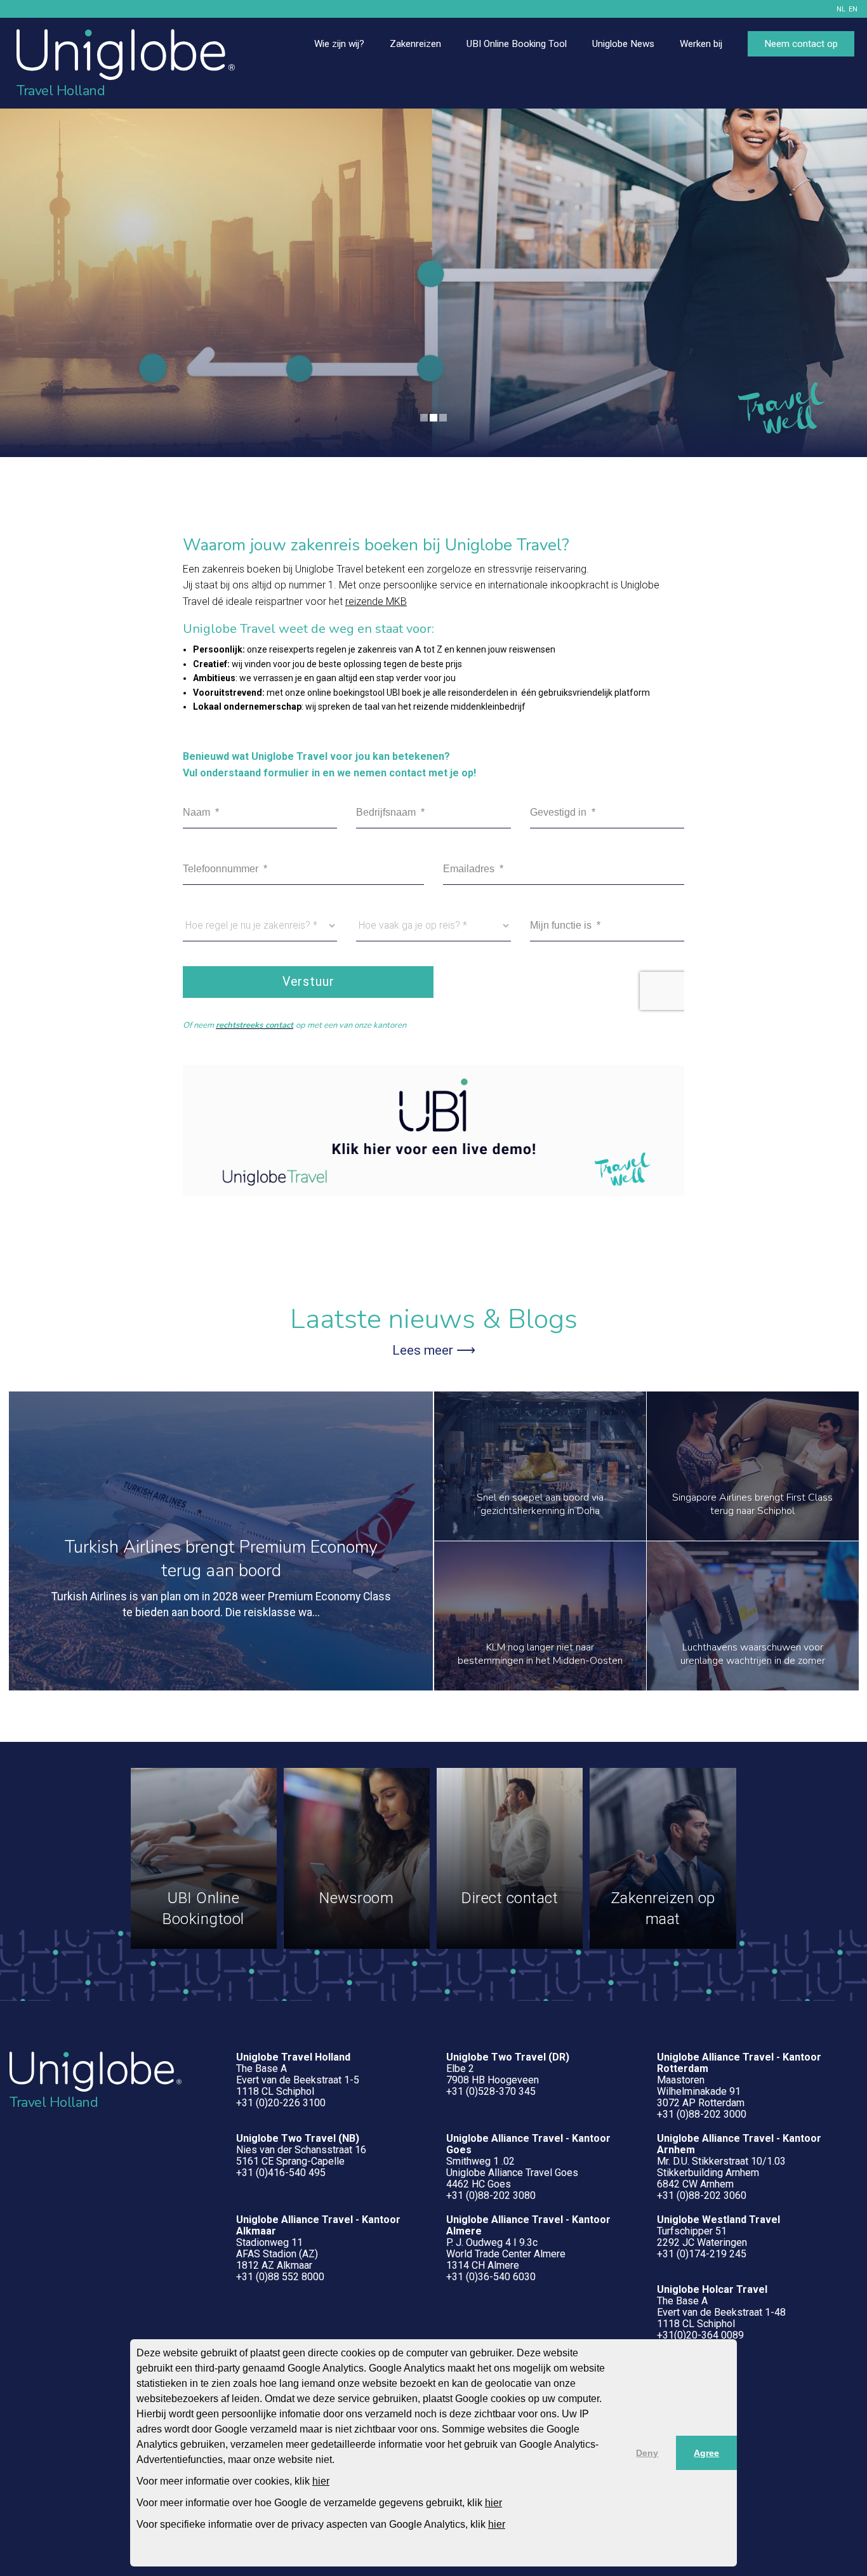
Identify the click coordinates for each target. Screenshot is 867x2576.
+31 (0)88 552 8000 (280, 2277)
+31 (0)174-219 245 (702, 2254)
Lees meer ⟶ (434, 1350)
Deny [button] (647, 2453)
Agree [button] (706, 2453)
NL (841, 9)
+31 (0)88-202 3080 (491, 2195)
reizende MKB (376, 601)
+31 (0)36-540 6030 (491, 2277)
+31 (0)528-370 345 (491, 2091)
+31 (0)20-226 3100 (281, 2103)
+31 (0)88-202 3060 (702, 2195)
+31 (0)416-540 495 (281, 2173)
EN (853, 9)
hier (321, 2481)
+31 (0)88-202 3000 (702, 2114)
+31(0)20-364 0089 (700, 2335)
